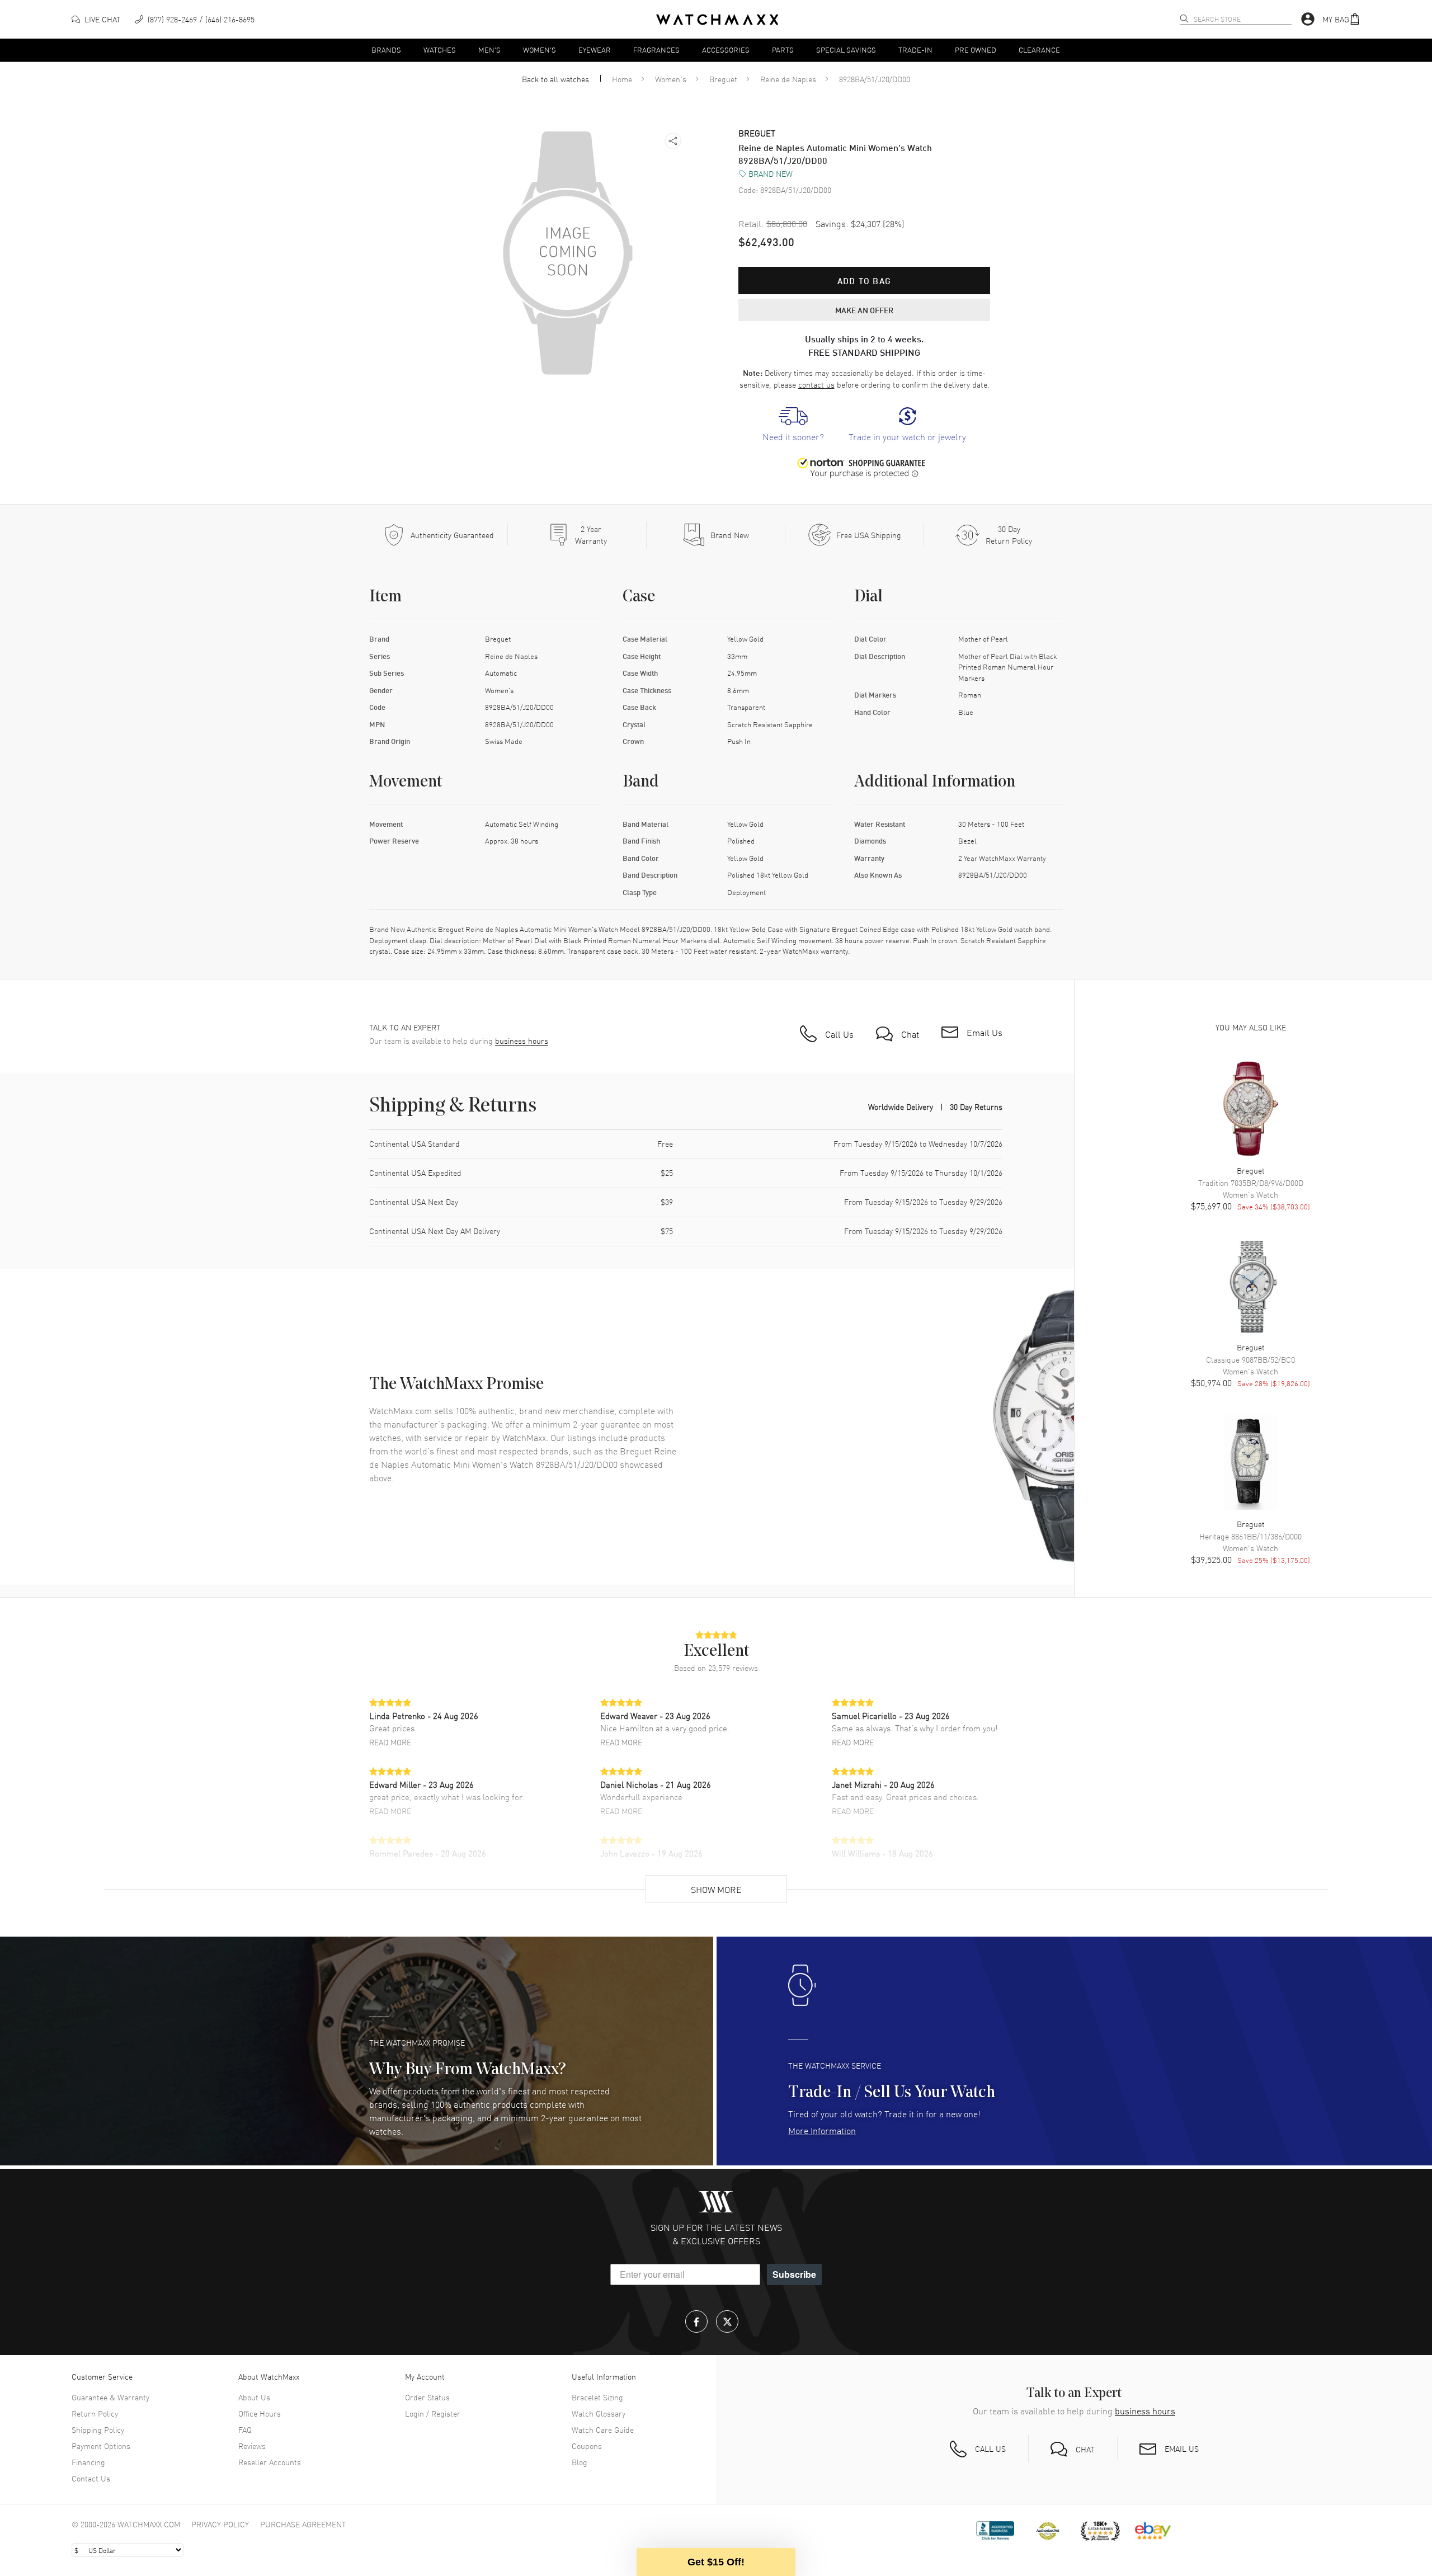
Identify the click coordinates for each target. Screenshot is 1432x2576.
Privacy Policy (220, 2524)
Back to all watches (555, 79)
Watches (440, 50)
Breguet (723, 79)
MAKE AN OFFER (864, 310)
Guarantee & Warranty (110, 2397)
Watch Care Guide (603, 2429)
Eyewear (595, 50)
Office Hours (260, 2413)
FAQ (245, 2429)
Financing (88, 2462)
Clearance (1039, 50)
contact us (816, 384)
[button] (1341, 19)
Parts (783, 50)
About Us (254, 2397)
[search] (1184, 18)
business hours (522, 1041)
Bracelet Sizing (597, 2397)
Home (622, 79)
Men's (489, 50)
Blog (580, 2462)
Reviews (252, 2446)
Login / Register (433, 2413)
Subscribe (794, 2274)
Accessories (726, 50)
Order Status (427, 2397)
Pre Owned (976, 50)
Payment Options (101, 2446)
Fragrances (656, 50)
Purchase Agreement (303, 2524)
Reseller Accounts (270, 2462)
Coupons (587, 2446)
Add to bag (864, 281)
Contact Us (91, 2478)
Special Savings (846, 50)
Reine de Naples (788, 79)
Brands (386, 50)
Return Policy (95, 2413)
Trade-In (915, 50)
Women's (540, 50)
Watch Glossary (599, 2413)
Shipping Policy (98, 2429)
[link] (793, 425)
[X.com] (727, 2321)
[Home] (717, 20)
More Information (822, 2130)
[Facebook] (696, 2321)
